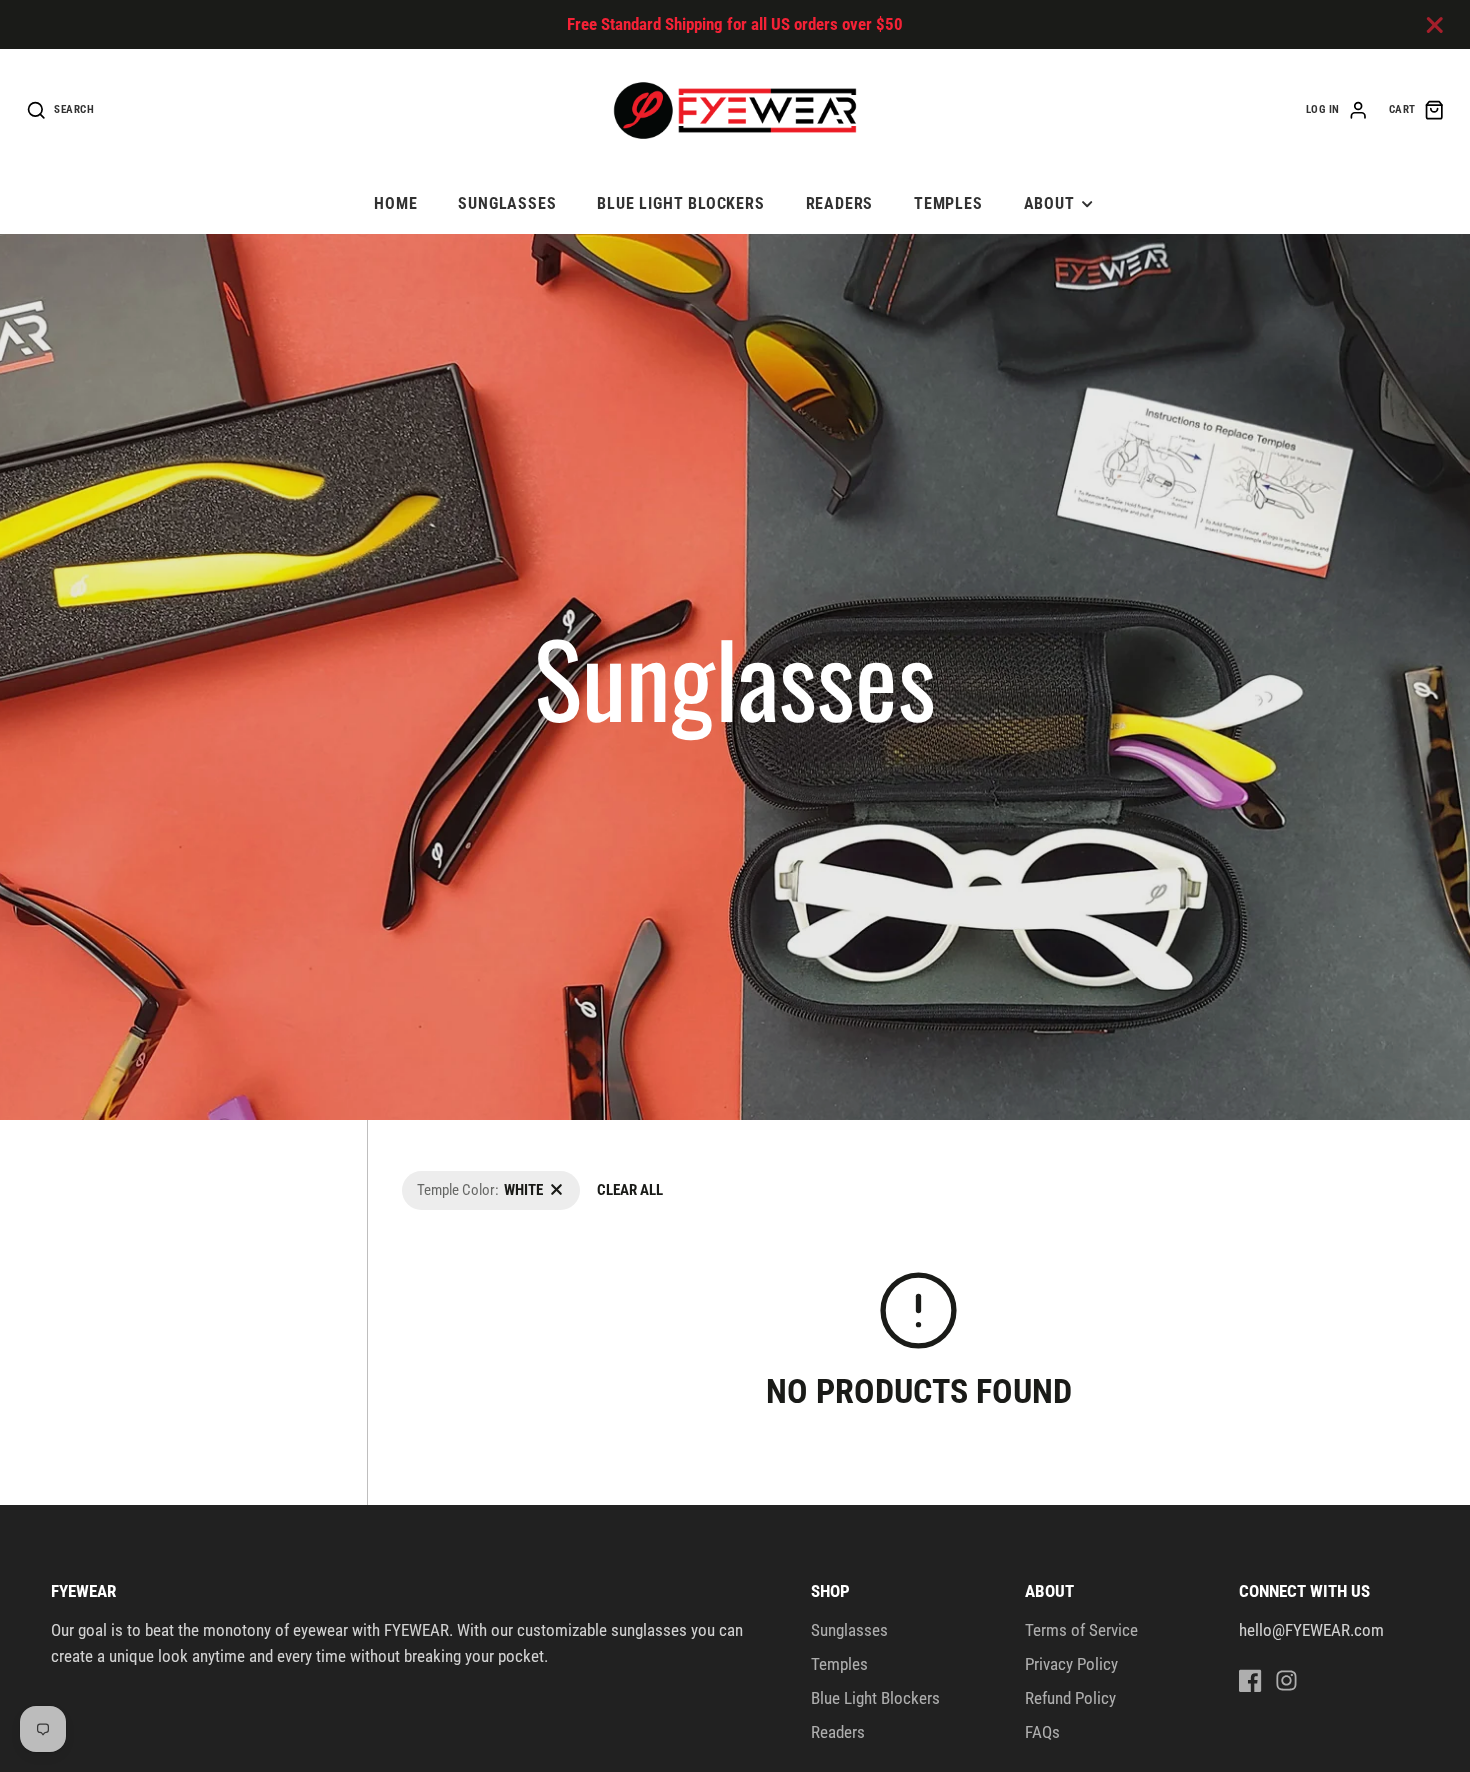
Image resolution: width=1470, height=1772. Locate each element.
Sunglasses (507, 203)
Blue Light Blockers (681, 203)
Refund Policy (1070, 1698)
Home (395, 203)
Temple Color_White (460, 1182)
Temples (948, 203)
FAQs (1042, 1732)
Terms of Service (1081, 1630)
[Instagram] (1286, 1680)
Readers (840, 203)
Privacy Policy (1071, 1664)
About (1049, 203)
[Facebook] (1250, 1680)
